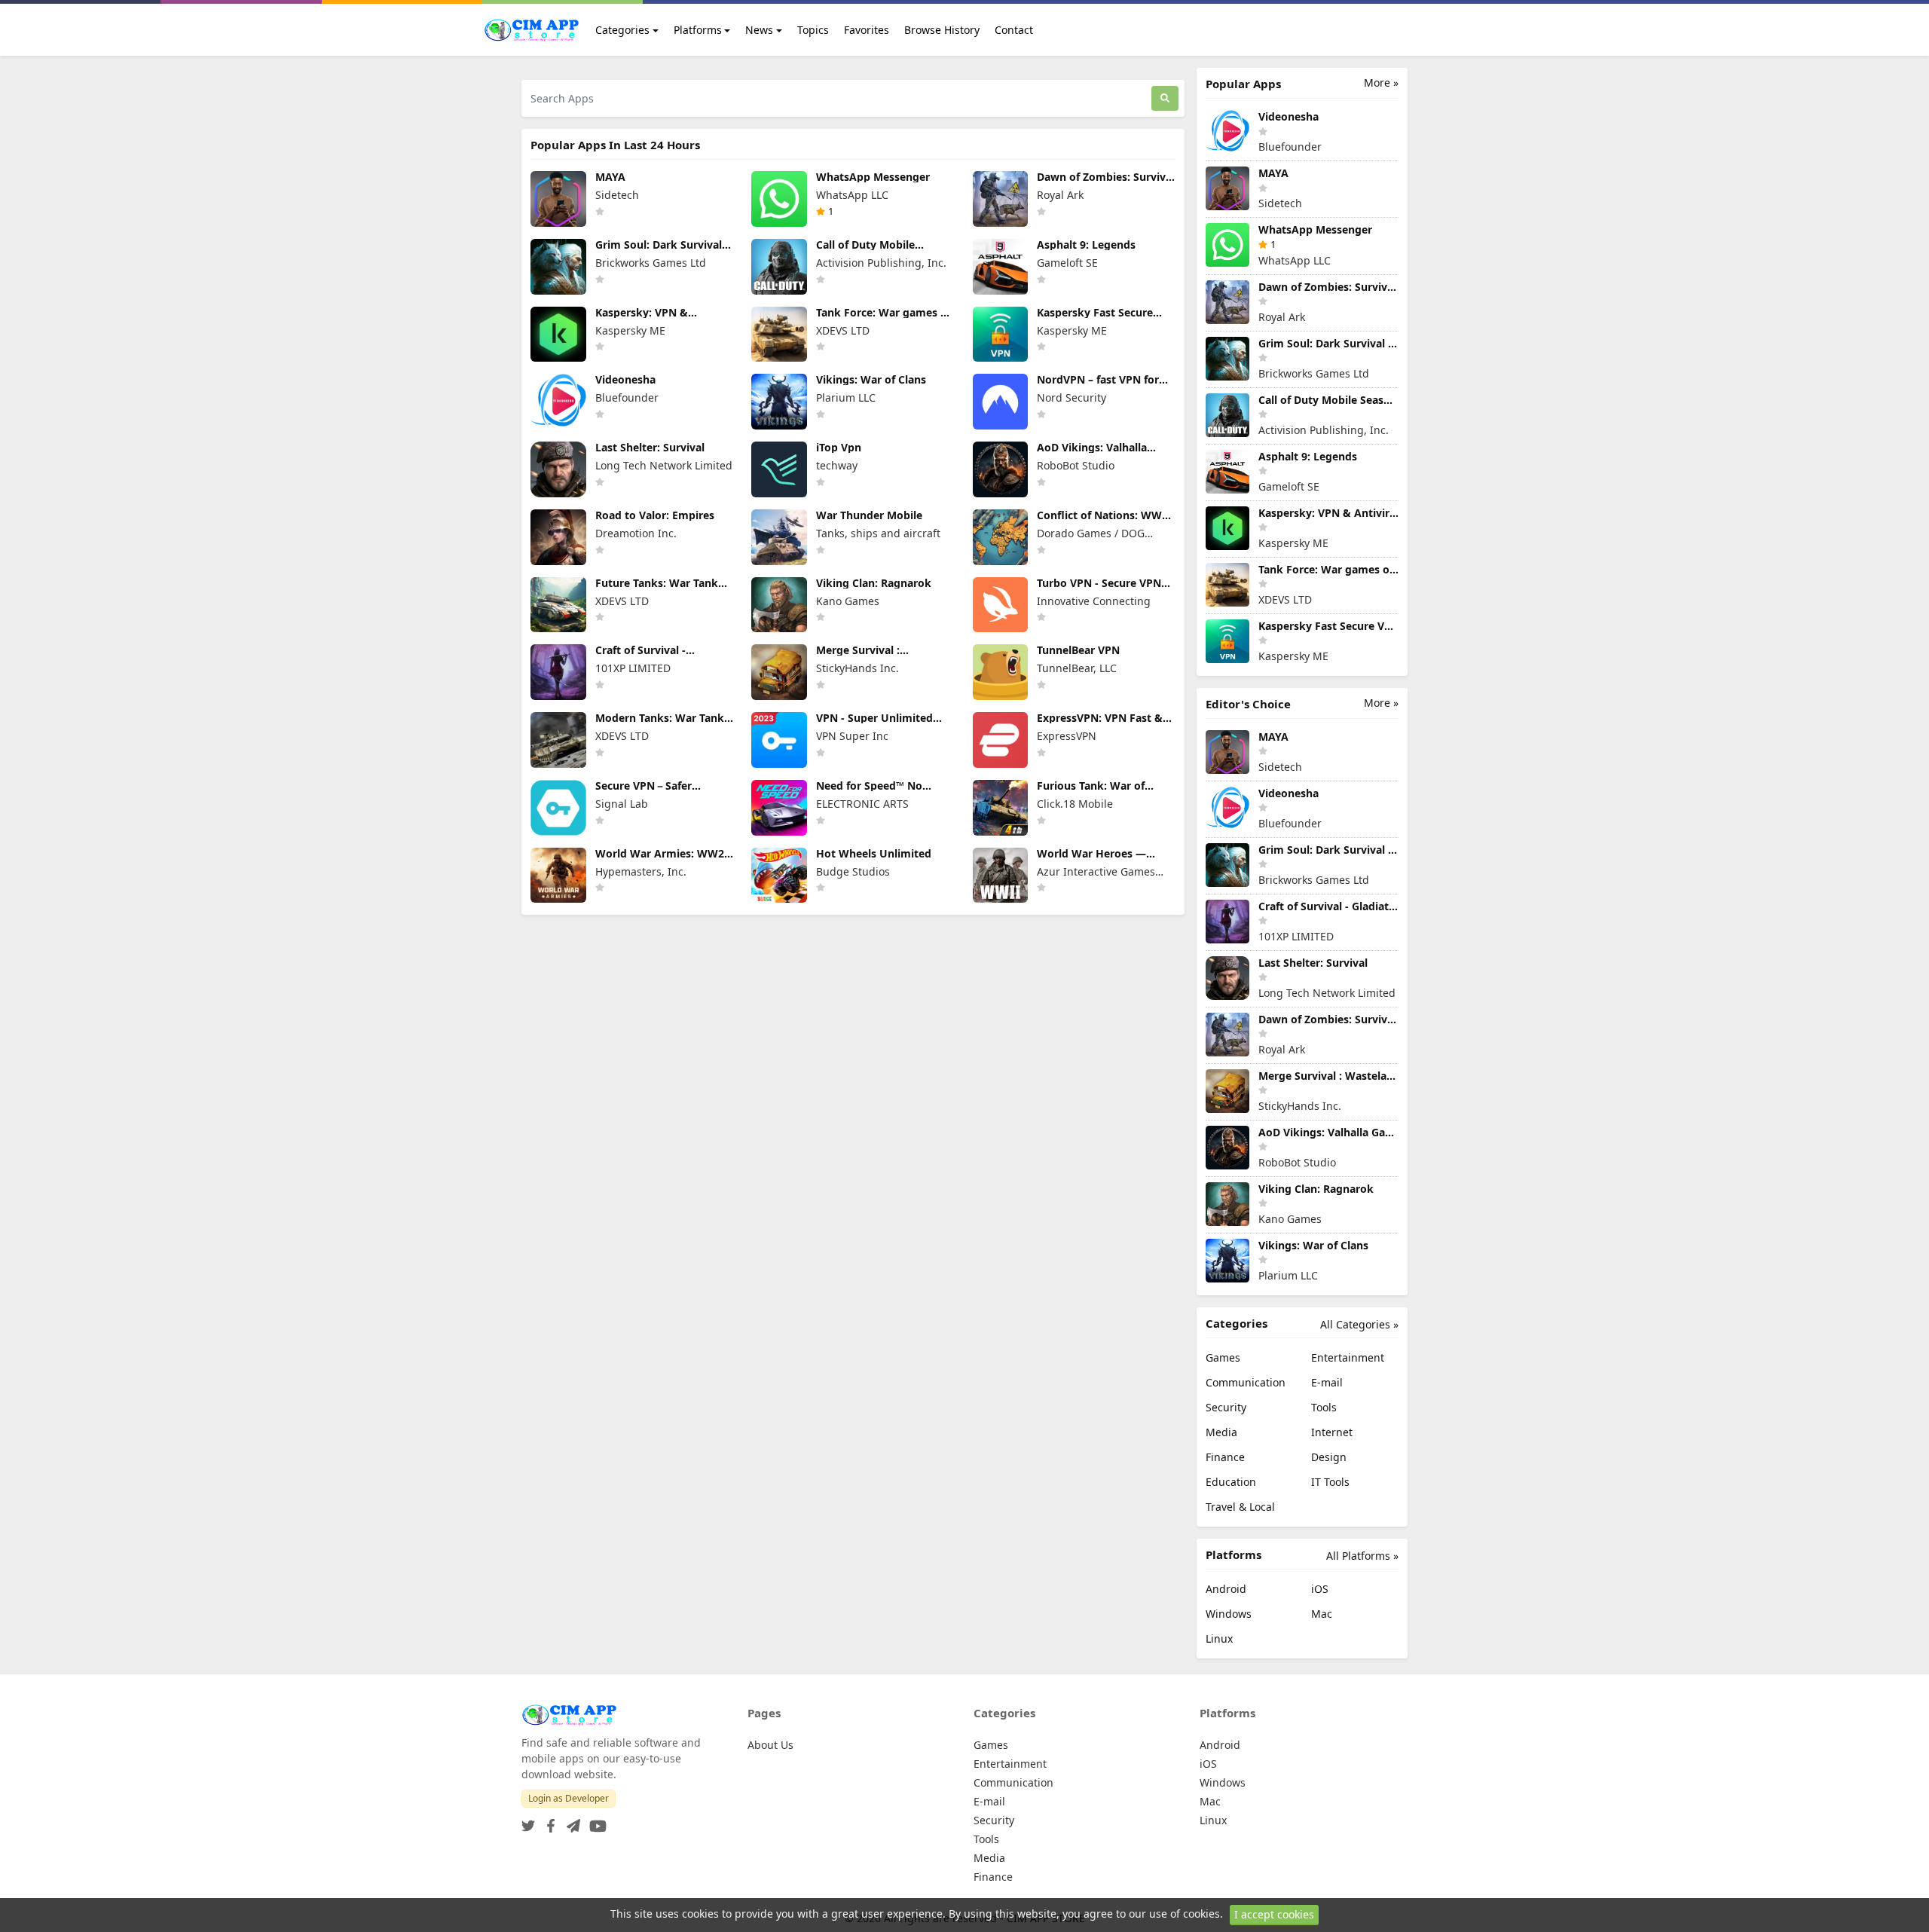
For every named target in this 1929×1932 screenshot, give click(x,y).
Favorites (867, 30)
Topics (813, 30)
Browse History (942, 30)
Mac (1322, 1614)
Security (1226, 1407)
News (759, 30)
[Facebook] (548, 1822)
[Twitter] (528, 1822)
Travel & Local (1240, 1507)
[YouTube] (595, 1822)
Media (1221, 1432)
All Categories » (1359, 1324)
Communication (1246, 1382)
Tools (1324, 1407)
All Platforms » (1362, 1556)
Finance (1225, 1457)
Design (1329, 1457)
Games (1223, 1357)
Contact (1014, 30)
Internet (1332, 1432)
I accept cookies (1274, 1914)
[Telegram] (570, 1822)
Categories (622, 30)
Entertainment (1348, 1357)
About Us (770, 1745)
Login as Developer (569, 1798)
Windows (1229, 1614)
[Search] (1165, 98)
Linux (1219, 1639)
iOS (1320, 1589)
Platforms (698, 30)
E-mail (1327, 1382)
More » (1381, 83)
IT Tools (1330, 1482)
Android (1226, 1589)
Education (1231, 1482)
